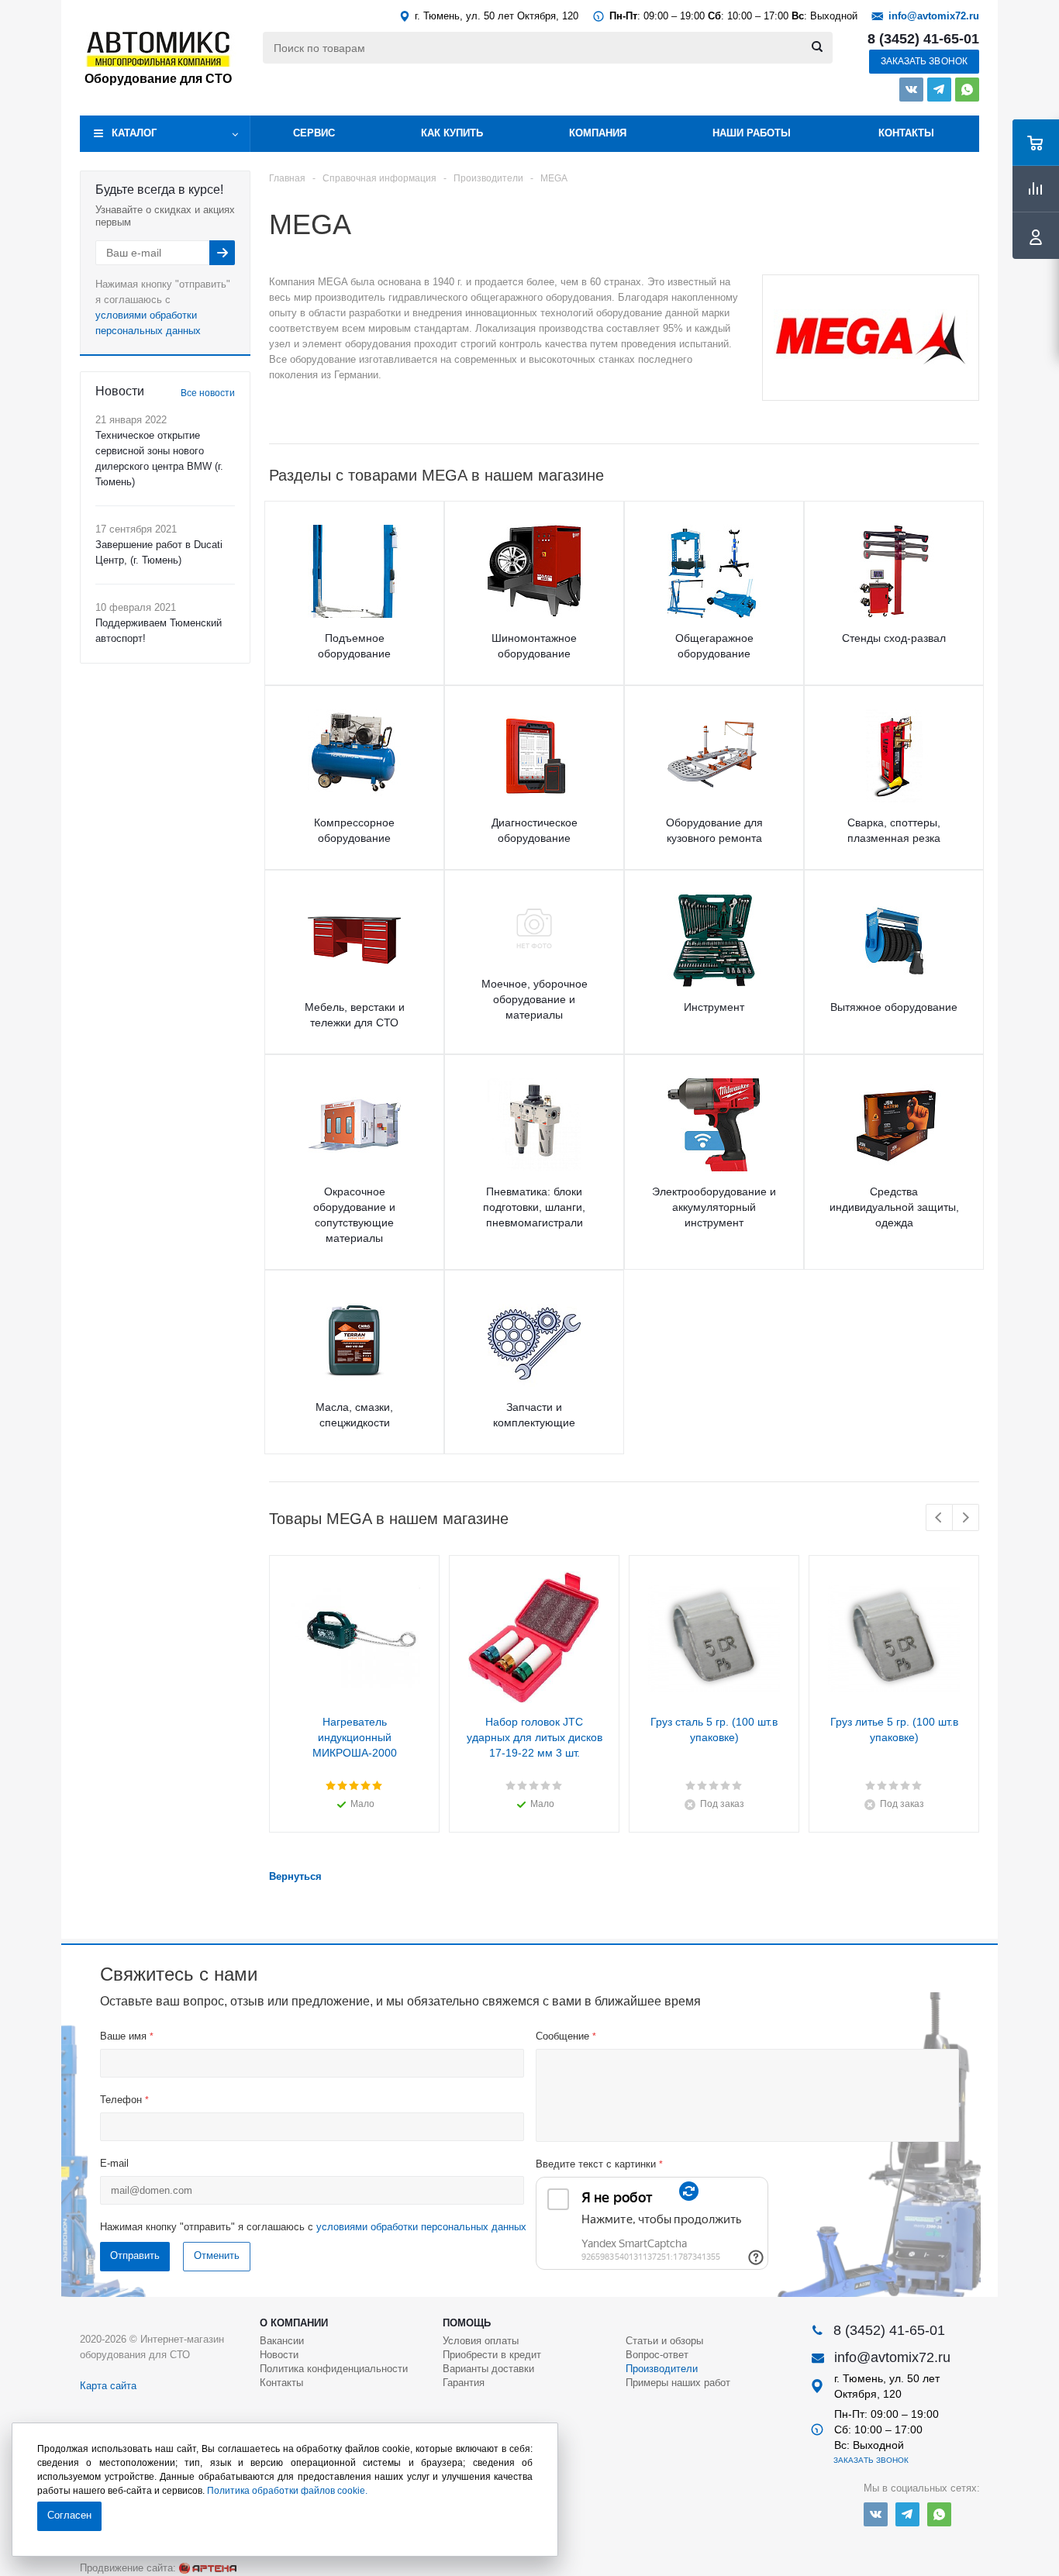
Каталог (134, 133)
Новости (279, 2355)
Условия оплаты (481, 2341)
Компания (598, 133)
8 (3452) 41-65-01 (923, 39)
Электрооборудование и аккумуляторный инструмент (714, 1207)
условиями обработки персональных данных (421, 2227)
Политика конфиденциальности (334, 2369)
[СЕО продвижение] (208, 2568)
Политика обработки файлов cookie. (287, 2491)
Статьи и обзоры (664, 2341)
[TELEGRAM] (939, 90)
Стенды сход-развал (894, 638)
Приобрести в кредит (492, 2355)
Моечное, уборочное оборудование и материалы (535, 999)
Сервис (314, 133)
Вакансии (282, 2341)
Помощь (467, 2323)
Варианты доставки (488, 2369)
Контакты (906, 133)
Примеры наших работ (678, 2383)
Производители (662, 2369)
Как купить (452, 133)
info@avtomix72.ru (934, 16)
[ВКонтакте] (911, 90)
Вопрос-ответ (657, 2355)
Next (966, 1517)
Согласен (69, 2515)
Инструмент (714, 1007)
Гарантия (464, 2383)
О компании (294, 2323)
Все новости (208, 393)
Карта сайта (108, 2386)
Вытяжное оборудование (894, 1007)
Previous (939, 1517)
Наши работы (752, 133)
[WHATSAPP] (967, 90)
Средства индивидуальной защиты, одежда (894, 1207)
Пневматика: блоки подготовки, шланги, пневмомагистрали (534, 1207)
